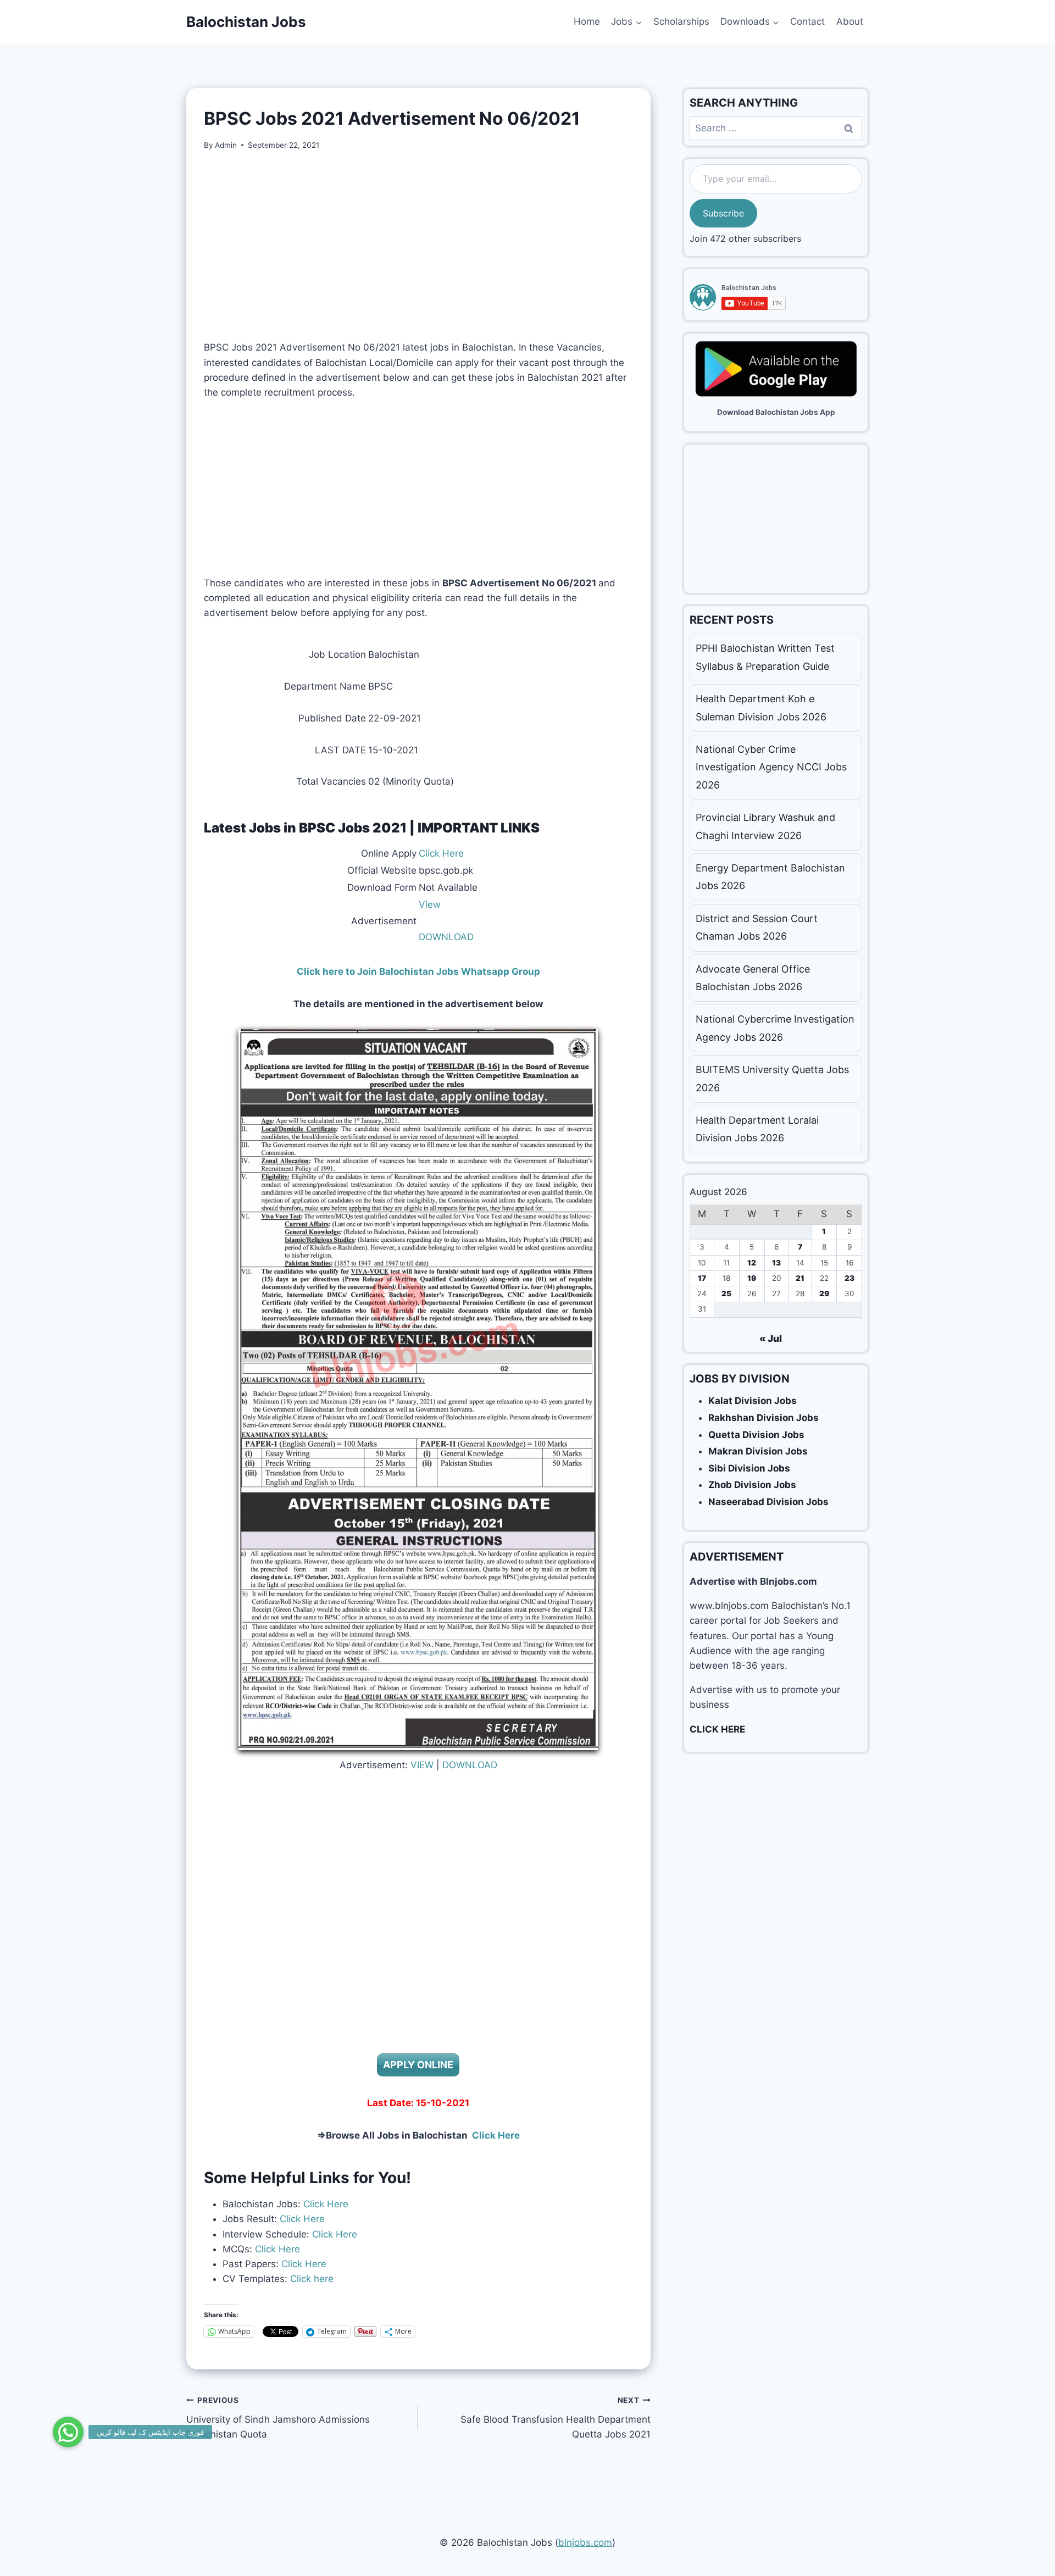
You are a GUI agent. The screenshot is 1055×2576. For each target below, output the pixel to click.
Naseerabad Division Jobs (768, 1502)
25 (726, 1293)
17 (702, 1278)
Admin (226, 145)
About (850, 21)
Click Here (441, 853)
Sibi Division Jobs (749, 1468)
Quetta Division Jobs (756, 1435)
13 (776, 1263)
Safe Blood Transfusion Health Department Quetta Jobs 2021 (555, 2418)
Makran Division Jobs (758, 1451)
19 (752, 1278)
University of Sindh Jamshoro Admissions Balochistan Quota (278, 2418)
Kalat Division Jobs (753, 1401)
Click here (310, 2279)
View (430, 904)
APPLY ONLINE (418, 2065)
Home (587, 21)
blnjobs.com (585, 2542)
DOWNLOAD (446, 937)
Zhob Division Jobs (752, 1485)
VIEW (422, 1765)
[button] (68, 2432)
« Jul (771, 1339)
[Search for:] (776, 128)
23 (849, 1278)
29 (824, 1293)
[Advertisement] (418, 246)
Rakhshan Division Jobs (764, 1418)
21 (800, 1278)
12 (752, 1263)
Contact (807, 21)
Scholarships (681, 21)
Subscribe (723, 213)
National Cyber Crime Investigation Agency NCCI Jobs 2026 (771, 767)
